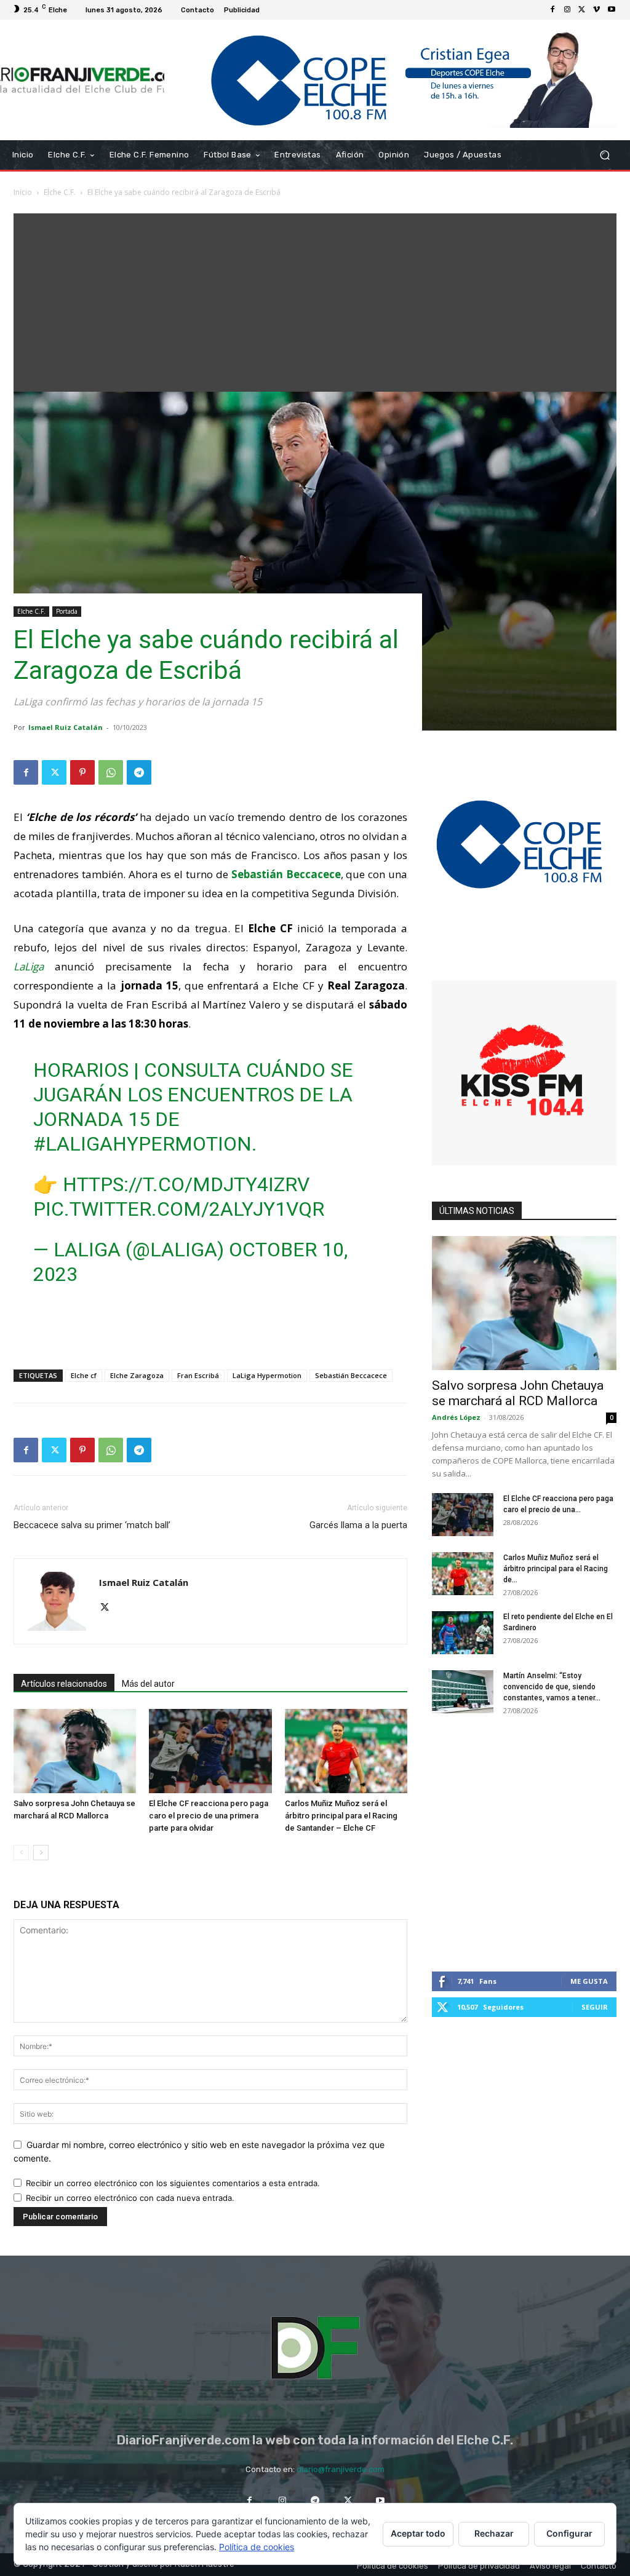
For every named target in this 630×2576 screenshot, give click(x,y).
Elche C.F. (60, 192)
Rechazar (494, 2533)
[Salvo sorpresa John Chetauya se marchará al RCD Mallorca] (75, 1751)
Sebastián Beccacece (351, 1375)
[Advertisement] (315, 299)
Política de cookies (257, 2547)
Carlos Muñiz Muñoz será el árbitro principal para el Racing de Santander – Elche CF (341, 1816)
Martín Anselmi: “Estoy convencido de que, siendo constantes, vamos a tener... (552, 1687)
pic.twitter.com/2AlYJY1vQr (179, 1209)
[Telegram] (139, 772)
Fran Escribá (198, 1375)
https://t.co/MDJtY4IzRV (186, 1184)
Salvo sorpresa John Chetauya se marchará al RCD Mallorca (518, 1393)
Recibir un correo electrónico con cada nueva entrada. (130, 2198)
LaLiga (29, 966)
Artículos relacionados (64, 1684)
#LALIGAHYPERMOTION (142, 1144)
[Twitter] (582, 10)
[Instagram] (567, 10)
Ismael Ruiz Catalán (66, 727)
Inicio (23, 192)
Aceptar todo (418, 2533)
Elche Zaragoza (137, 1375)
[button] (604, 155)
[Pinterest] (82, 772)
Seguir (595, 2007)
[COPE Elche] (390, 80)
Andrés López (456, 1417)
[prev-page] (21, 1853)
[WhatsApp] (111, 772)
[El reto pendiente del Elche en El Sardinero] (463, 1633)
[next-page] (41, 1853)
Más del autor (148, 1684)
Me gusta (589, 1981)
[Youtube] (612, 10)
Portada (67, 611)
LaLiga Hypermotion (267, 1375)
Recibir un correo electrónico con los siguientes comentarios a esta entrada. (173, 2183)
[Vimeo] (597, 10)
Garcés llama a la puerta (358, 1525)
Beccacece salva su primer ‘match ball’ (92, 1525)
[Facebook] (552, 10)
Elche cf (84, 1375)
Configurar (569, 2533)
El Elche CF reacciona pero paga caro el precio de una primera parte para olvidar (209, 1816)
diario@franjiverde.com (341, 2469)
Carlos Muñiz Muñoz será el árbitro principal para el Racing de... (556, 1569)
